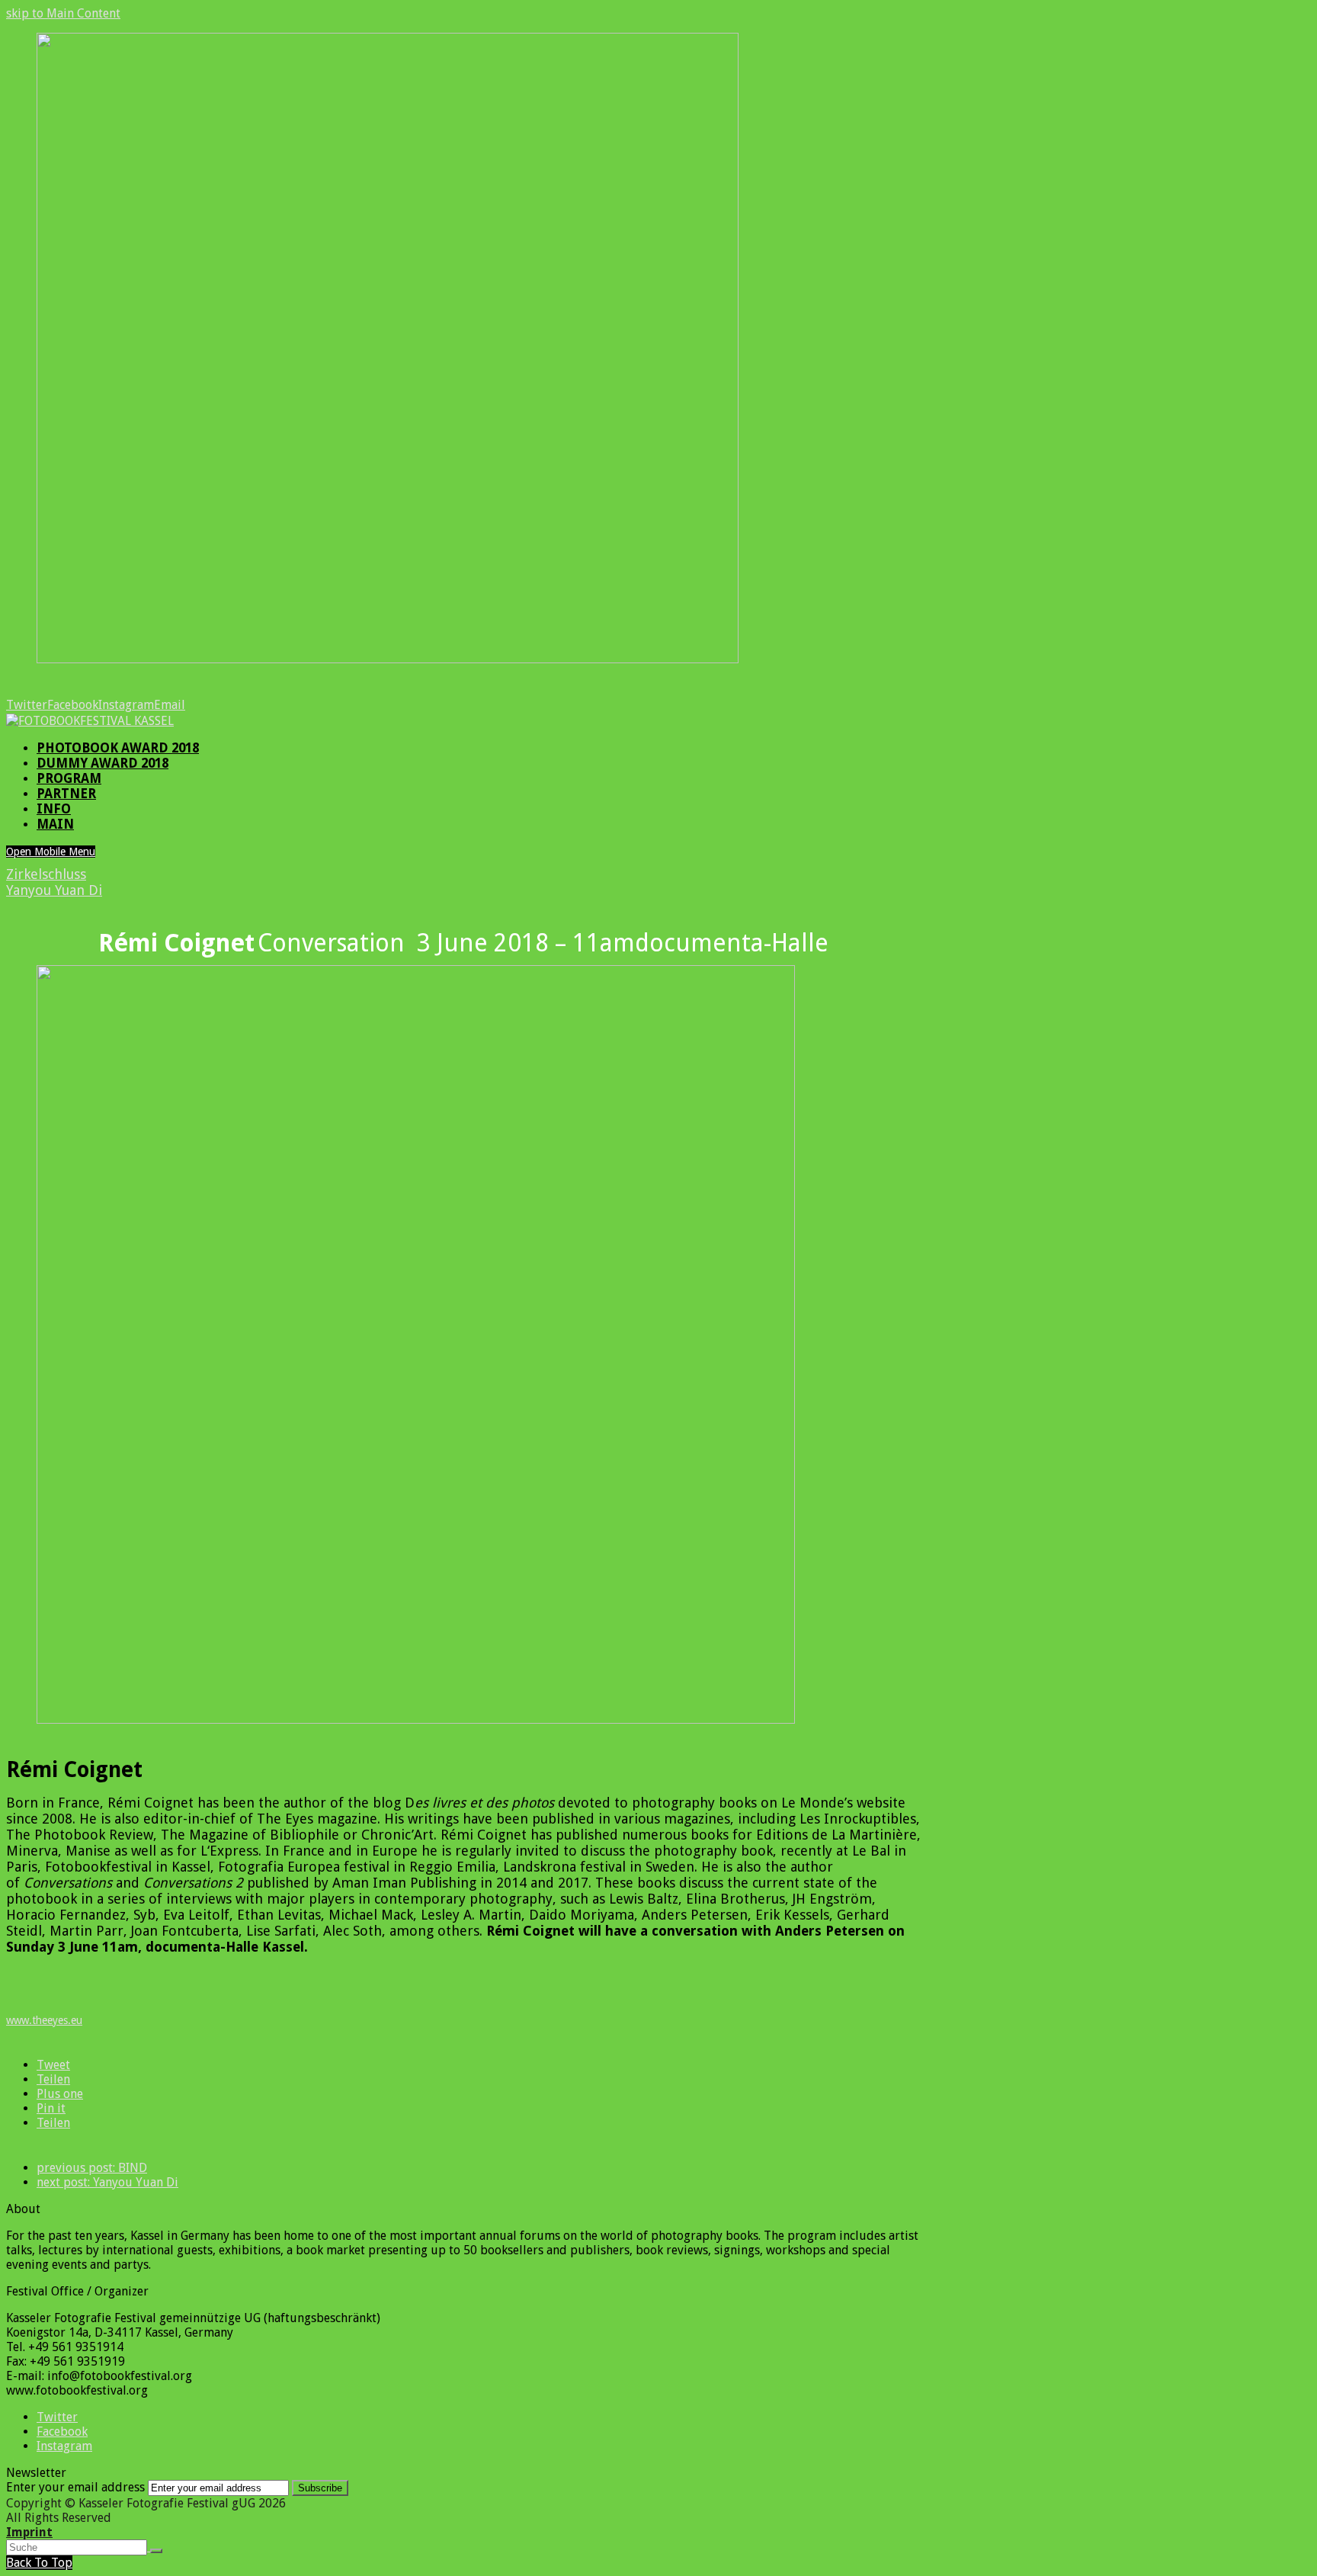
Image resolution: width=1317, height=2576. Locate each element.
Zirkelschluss (46, 874)
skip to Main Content (63, 13)
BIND (92, 2168)
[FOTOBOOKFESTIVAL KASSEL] (90, 721)
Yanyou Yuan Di (54, 890)
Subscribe (320, 2488)
